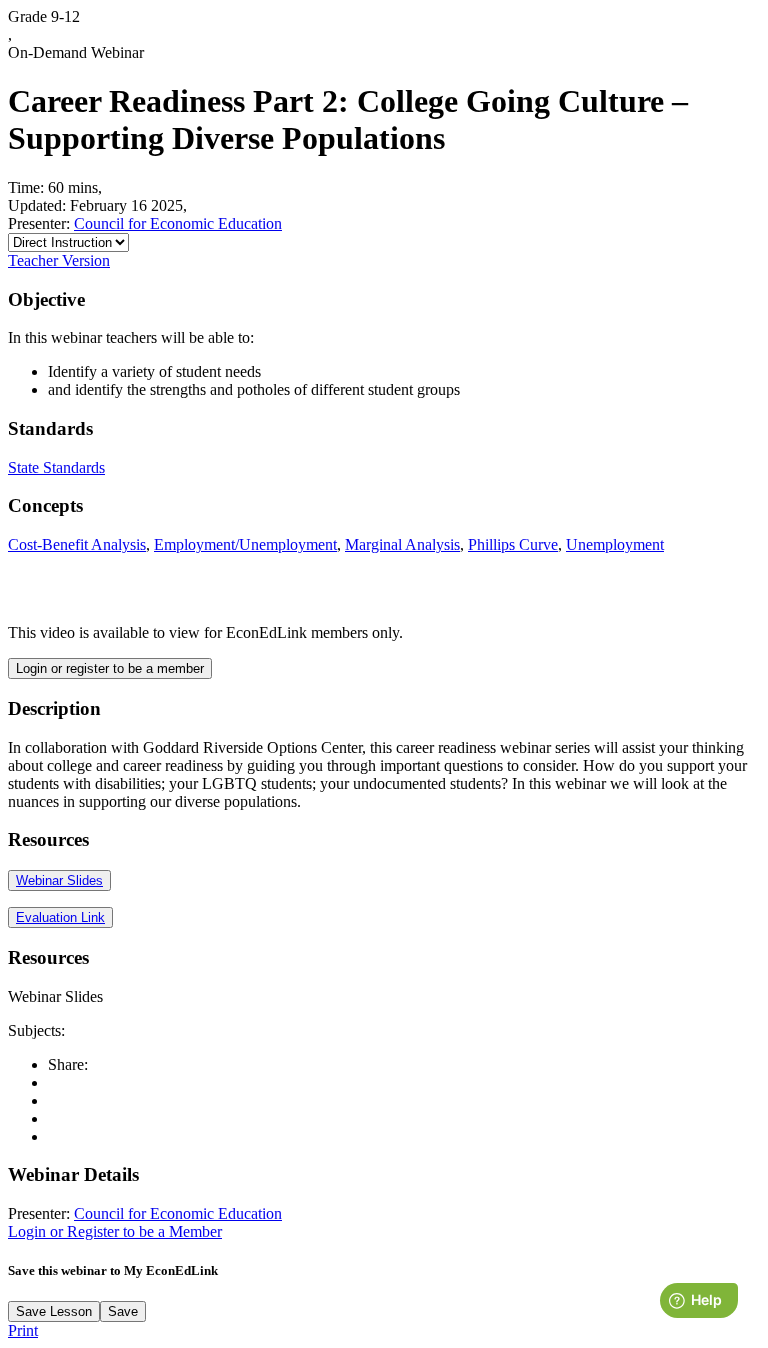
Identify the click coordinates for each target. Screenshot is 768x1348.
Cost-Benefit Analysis (77, 544)
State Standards (56, 467)
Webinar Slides (59, 880)
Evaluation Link (60, 917)
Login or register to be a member (110, 668)
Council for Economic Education (178, 223)
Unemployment (615, 544)
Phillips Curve (513, 544)
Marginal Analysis (402, 544)
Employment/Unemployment (245, 544)
